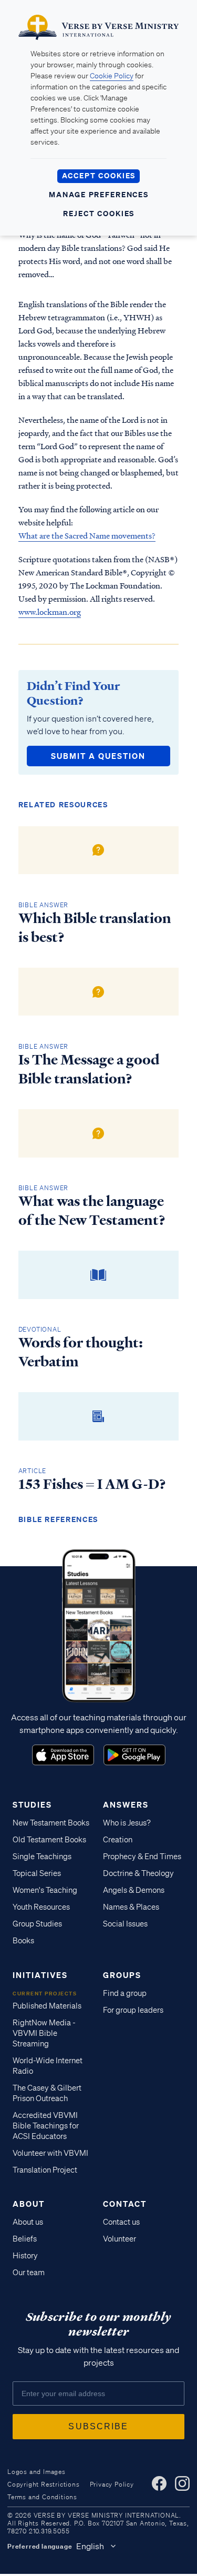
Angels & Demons (134, 1890)
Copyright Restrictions (44, 2484)
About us (28, 2222)
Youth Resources (41, 1907)
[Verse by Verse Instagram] (182, 2483)
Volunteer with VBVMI (50, 2153)
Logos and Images (37, 2472)
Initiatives (40, 1975)
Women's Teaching (45, 1890)
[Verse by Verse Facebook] (159, 2483)
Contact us (121, 2222)
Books (23, 1941)
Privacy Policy (112, 2484)
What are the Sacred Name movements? (87, 535)
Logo (63, 1755)
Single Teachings (42, 1857)
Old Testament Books (49, 1840)
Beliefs (25, 2239)
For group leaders (133, 2010)
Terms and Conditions (42, 2497)
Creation (118, 1840)
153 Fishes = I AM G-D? (92, 1484)
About (29, 2204)
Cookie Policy (112, 76)
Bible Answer (44, 905)
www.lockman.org (50, 612)
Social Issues (125, 1924)
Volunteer (120, 2239)
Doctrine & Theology (138, 1873)
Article (33, 1471)
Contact (125, 2204)
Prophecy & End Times (142, 1857)
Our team (29, 2273)
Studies (32, 1804)
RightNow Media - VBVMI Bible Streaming (44, 2033)
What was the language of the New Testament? (92, 1211)
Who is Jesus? (127, 1823)
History (25, 2256)
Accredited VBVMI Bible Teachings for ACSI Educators (46, 2126)
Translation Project (45, 2170)
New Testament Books (51, 1823)
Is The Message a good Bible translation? (89, 1069)
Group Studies (37, 1924)
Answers (126, 1804)
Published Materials (47, 2006)
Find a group (125, 1993)
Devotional (40, 1329)
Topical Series (37, 1873)
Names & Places (131, 1907)
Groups (122, 1975)
